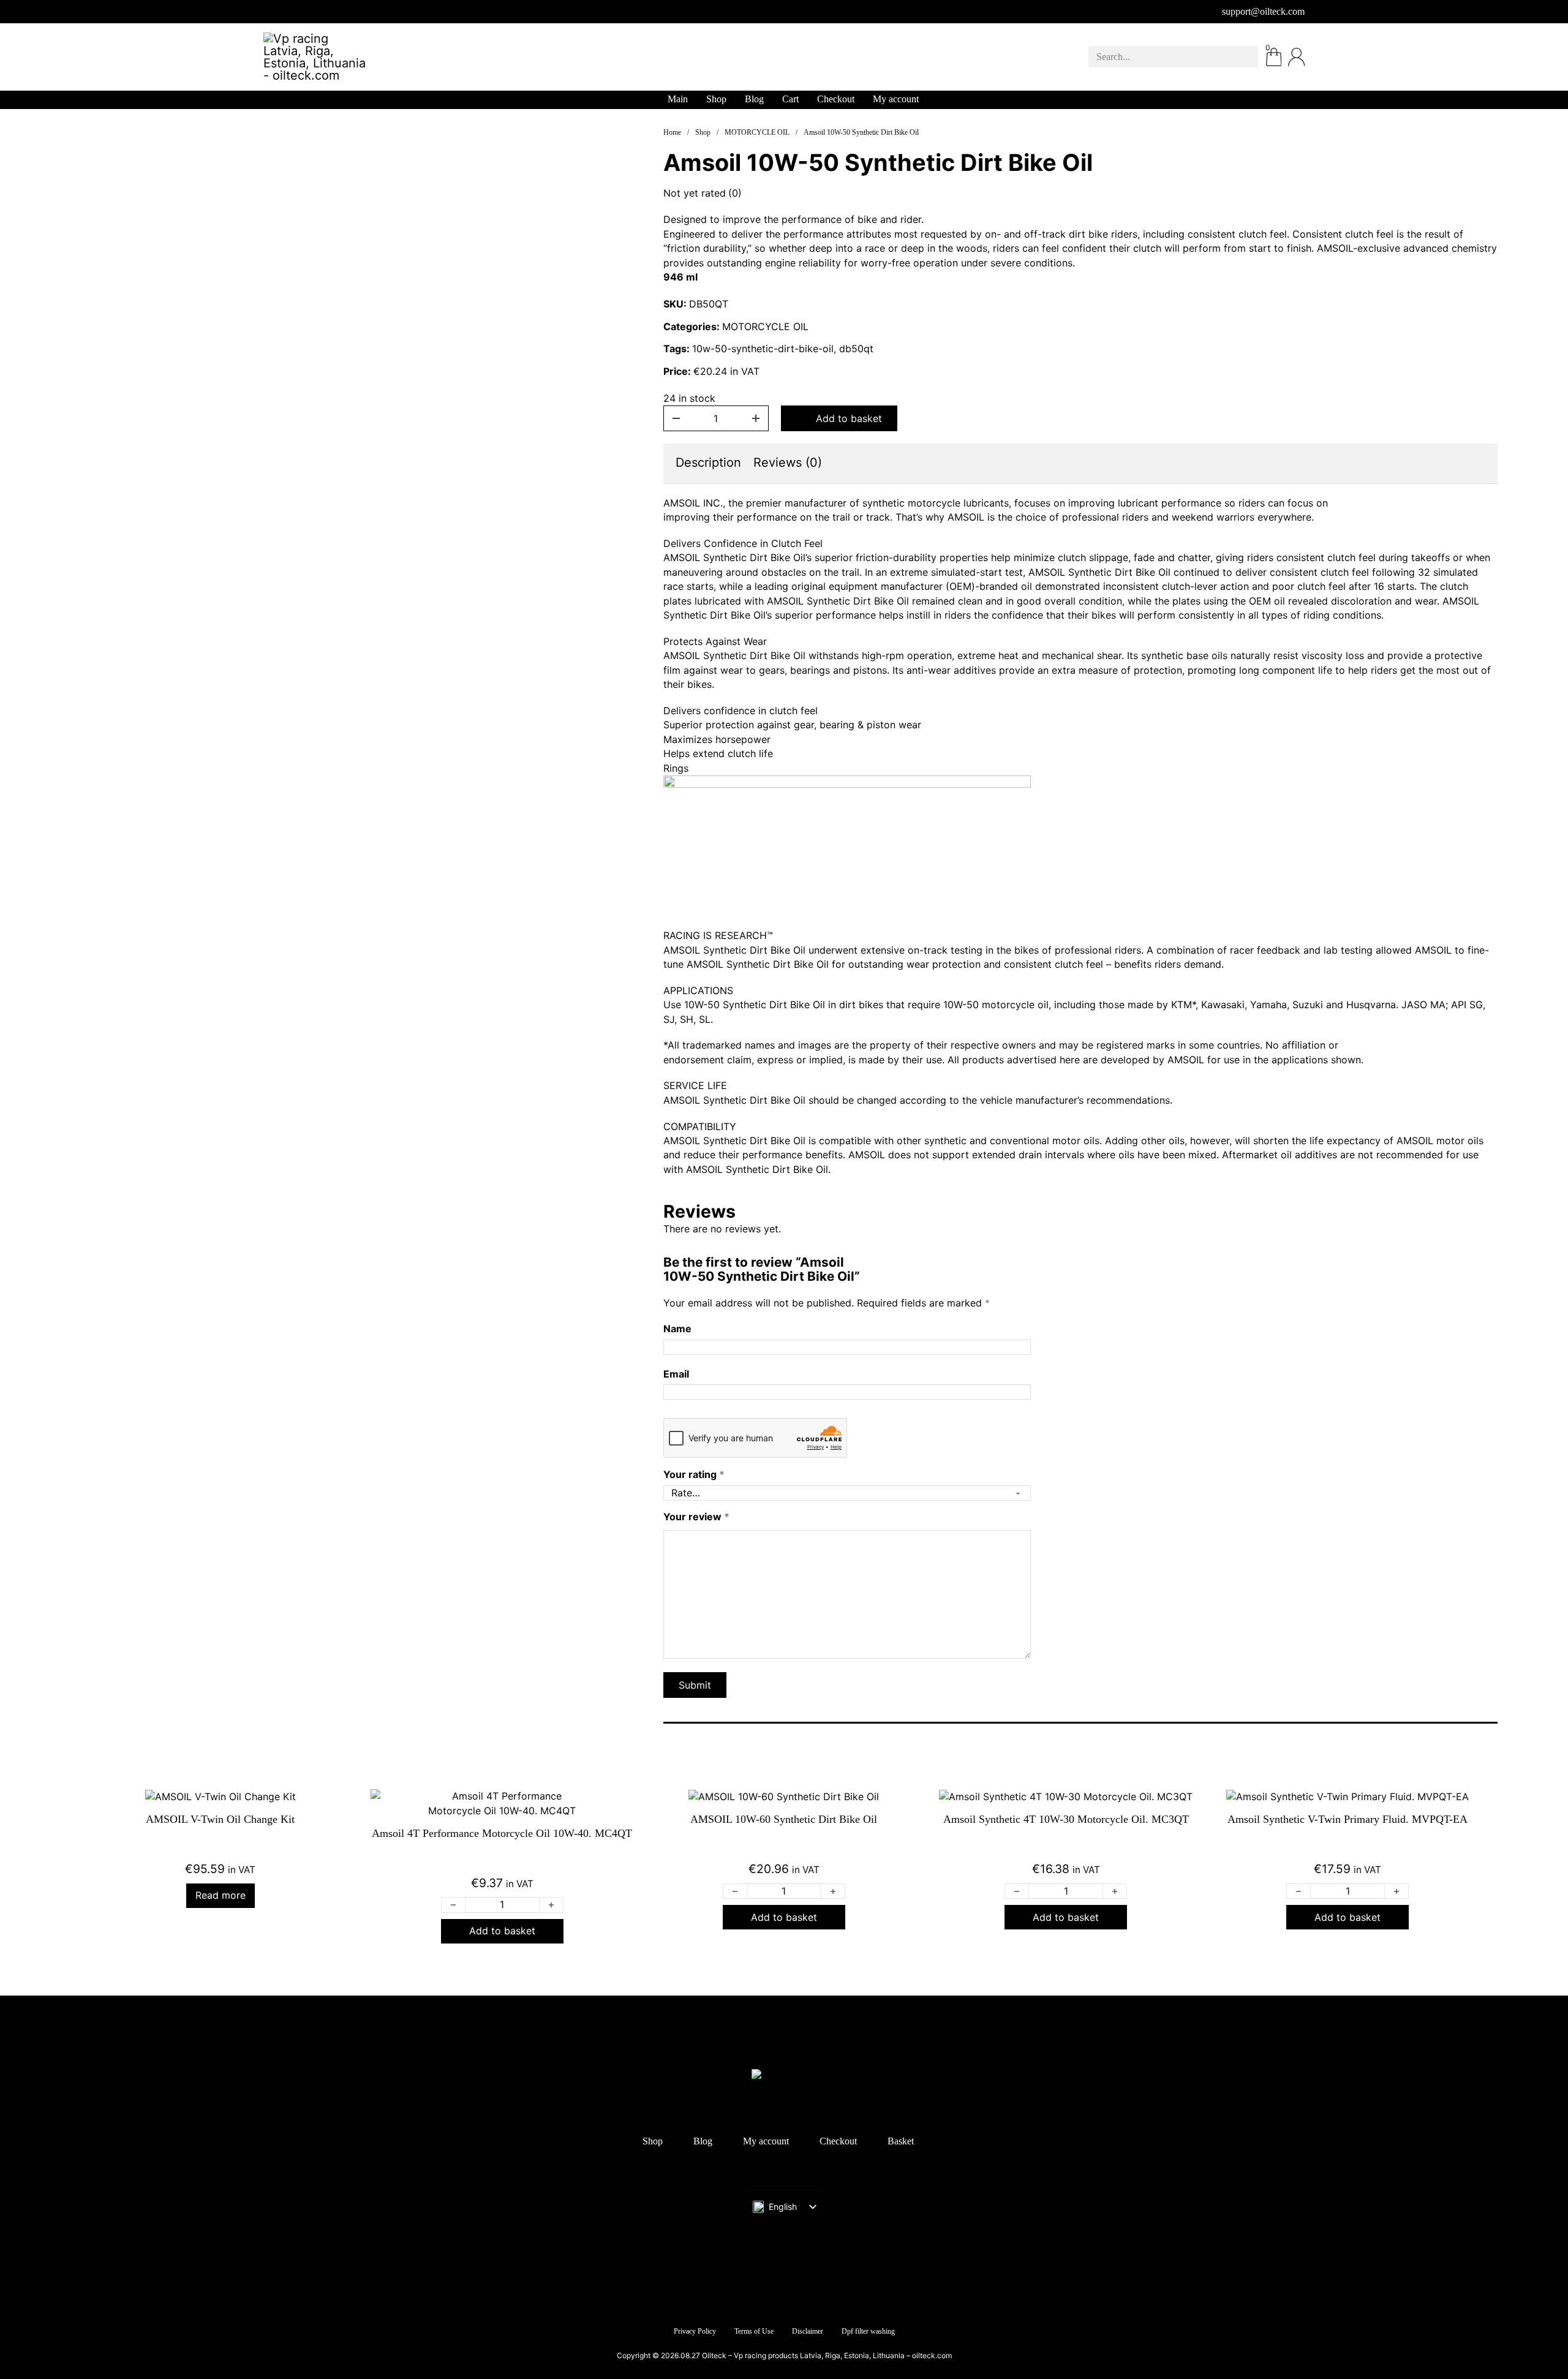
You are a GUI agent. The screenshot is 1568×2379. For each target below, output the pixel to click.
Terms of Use (754, 2331)
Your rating (694, 1474)
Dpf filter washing (868, 2331)
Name (677, 1329)
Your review (696, 1517)
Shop (716, 99)
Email (676, 1374)
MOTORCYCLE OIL (757, 132)
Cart (790, 99)
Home (672, 132)
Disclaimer (808, 2331)
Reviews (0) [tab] (788, 462)
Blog (754, 99)
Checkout (836, 99)
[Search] (1240, 57)
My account (896, 99)
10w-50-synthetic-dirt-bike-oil (763, 349)
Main (678, 99)
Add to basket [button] (502, 1931)
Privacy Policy (695, 2331)
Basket (901, 2141)
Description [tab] (708, 462)
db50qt (856, 349)
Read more (221, 1895)
